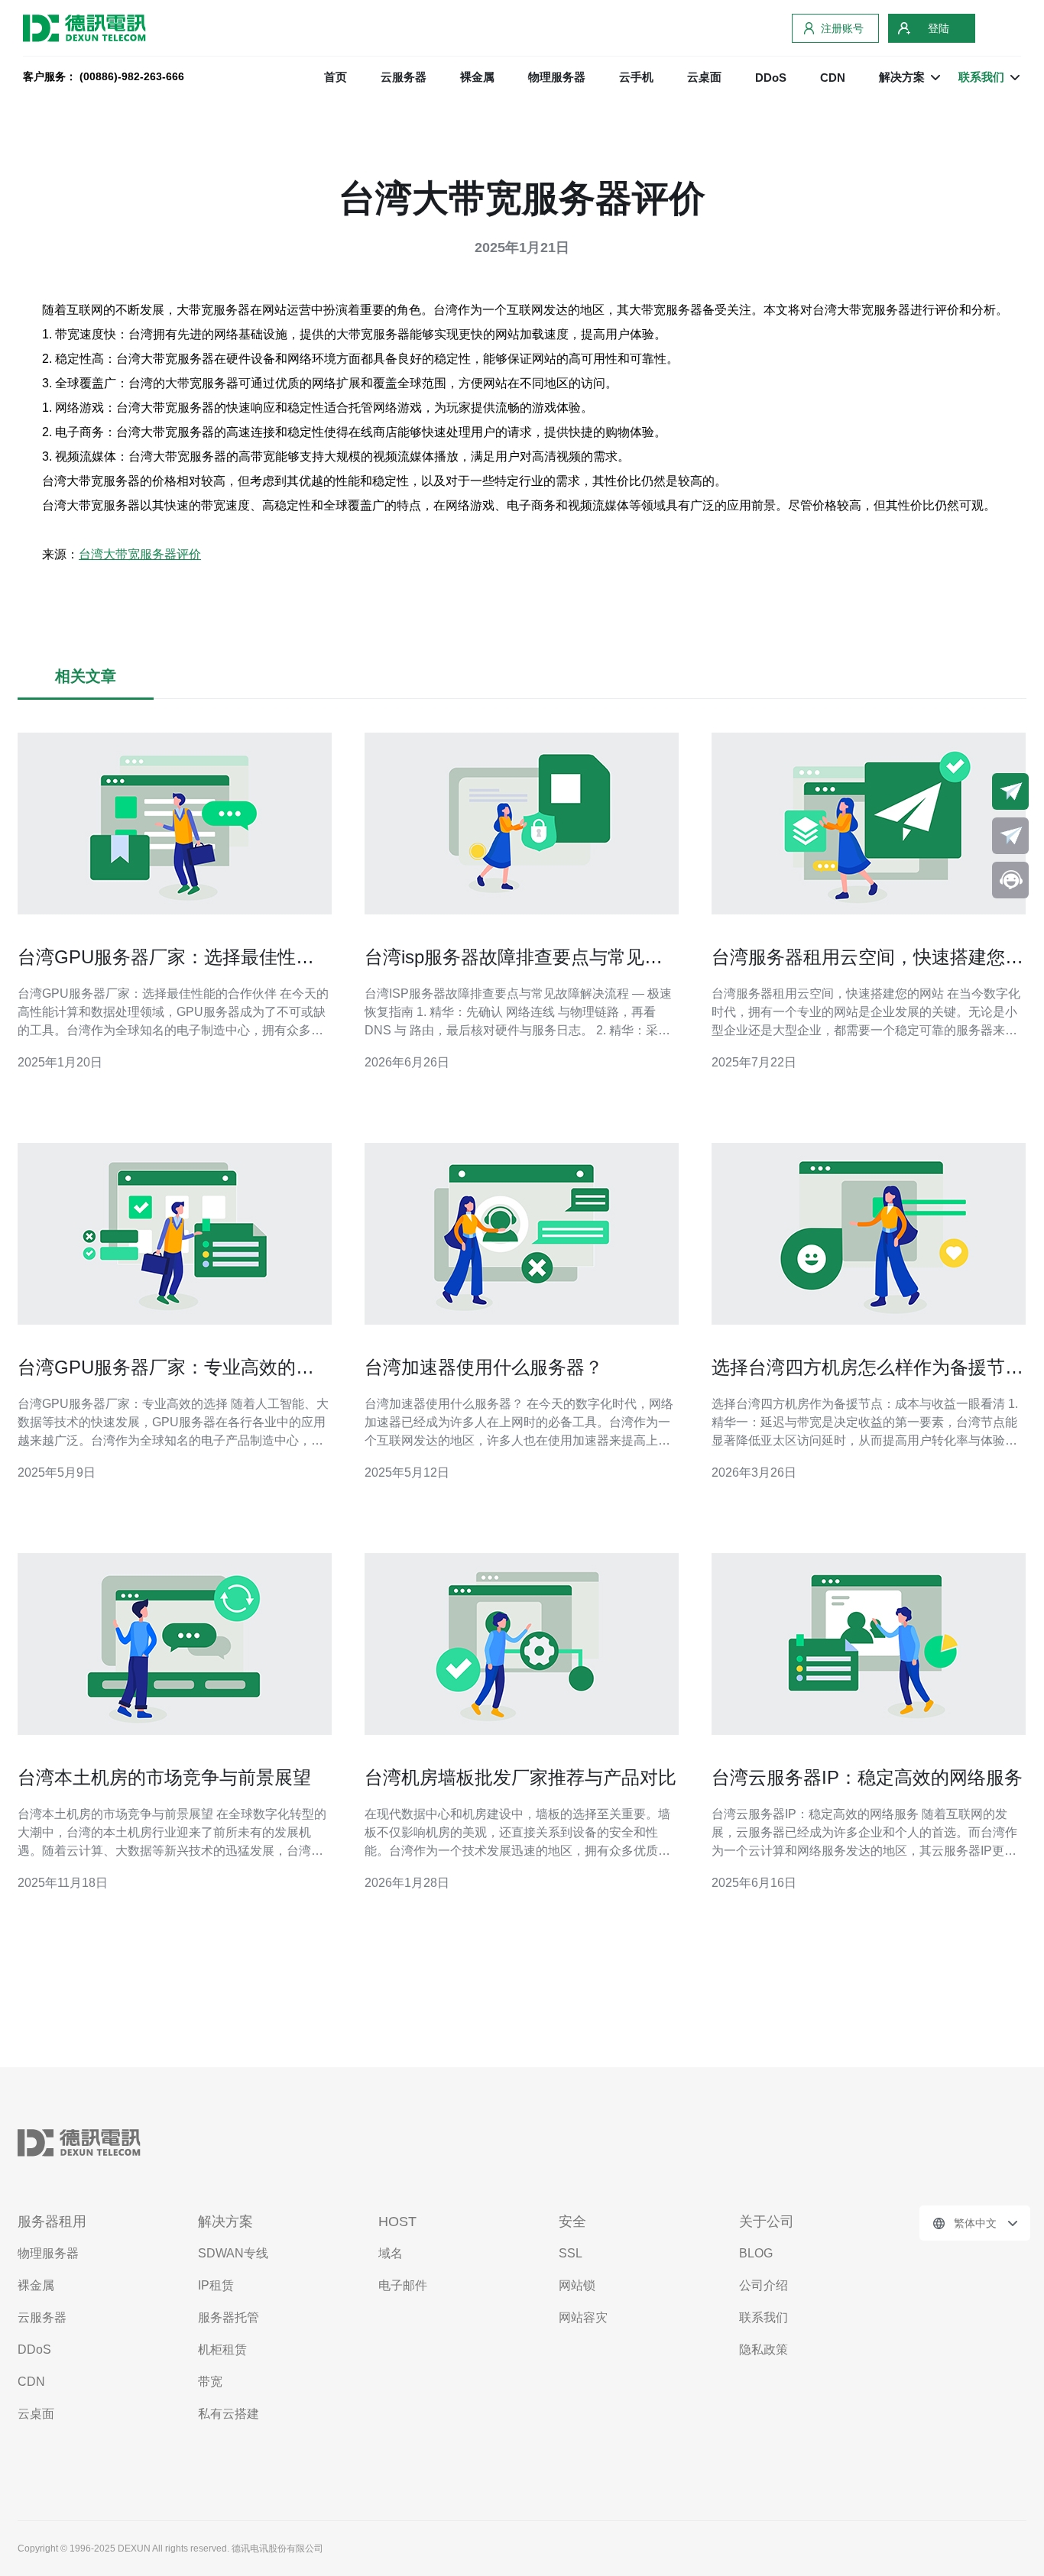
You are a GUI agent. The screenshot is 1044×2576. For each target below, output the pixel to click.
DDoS (771, 78)
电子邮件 (403, 2285)
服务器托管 (229, 2317)
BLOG (756, 2253)
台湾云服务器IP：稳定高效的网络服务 (867, 1777)
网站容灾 (583, 2317)
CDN (833, 78)
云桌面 (704, 77)
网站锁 (577, 2285)
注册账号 (842, 28)
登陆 (939, 28)
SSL (571, 2253)
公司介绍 (764, 2285)
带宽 (210, 2382)
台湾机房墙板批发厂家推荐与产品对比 (520, 1777)
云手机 (636, 77)
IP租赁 (216, 2285)
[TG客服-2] (1010, 836)
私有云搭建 (229, 2414)
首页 (336, 77)
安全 (572, 2222)
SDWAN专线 (233, 2253)
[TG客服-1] (1010, 791)
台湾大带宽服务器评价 (140, 554)
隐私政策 (764, 2349)
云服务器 (404, 77)
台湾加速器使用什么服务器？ (484, 1367)
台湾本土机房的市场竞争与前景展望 (164, 1777)
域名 (391, 2253)
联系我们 (764, 2317)
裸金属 (477, 77)
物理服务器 (557, 77)
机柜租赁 (222, 2349)
